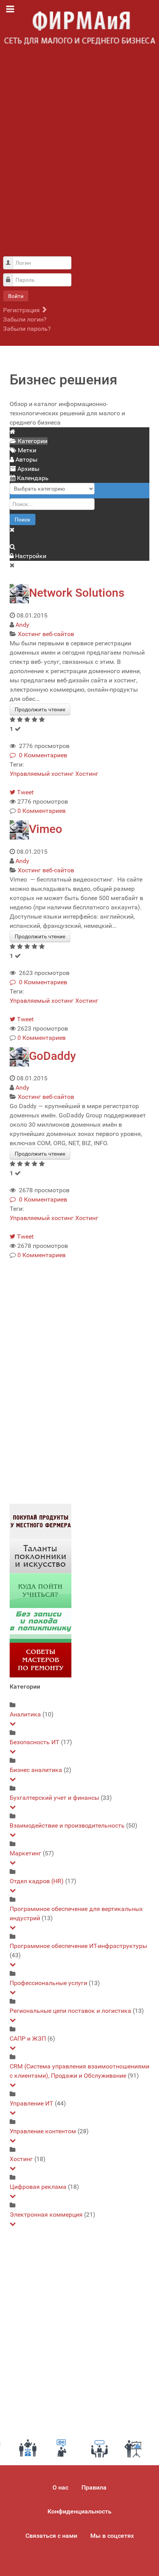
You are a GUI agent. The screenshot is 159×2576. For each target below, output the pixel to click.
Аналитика (25, 1714)
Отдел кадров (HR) (37, 1881)
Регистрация (22, 310)
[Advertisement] (79, 155)
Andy (22, 625)
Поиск (23, 520)
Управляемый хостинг (42, 774)
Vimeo (46, 829)
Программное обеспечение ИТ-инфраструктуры (78, 1946)
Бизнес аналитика (36, 1770)
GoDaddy (52, 1056)
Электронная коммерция (46, 2215)
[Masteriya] (41, 1660)
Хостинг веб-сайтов (46, 634)
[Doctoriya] (41, 1625)
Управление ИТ (31, 2103)
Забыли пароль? (27, 329)
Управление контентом (43, 2131)
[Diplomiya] (41, 1590)
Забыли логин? (25, 319)
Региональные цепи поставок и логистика (70, 2011)
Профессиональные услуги (48, 1983)
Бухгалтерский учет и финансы (54, 1798)
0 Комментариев (41, 755)
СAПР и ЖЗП (28, 2039)
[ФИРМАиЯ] (79, 28)
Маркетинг (25, 1853)
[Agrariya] (41, 1521)
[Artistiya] (41, 1556)
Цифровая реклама (38, 2187)
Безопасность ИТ (35, 1742)
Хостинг (87, 774)
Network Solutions (77, 593)
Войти (16, 296)
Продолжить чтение (40, 709)
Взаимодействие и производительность (67, 1825)
